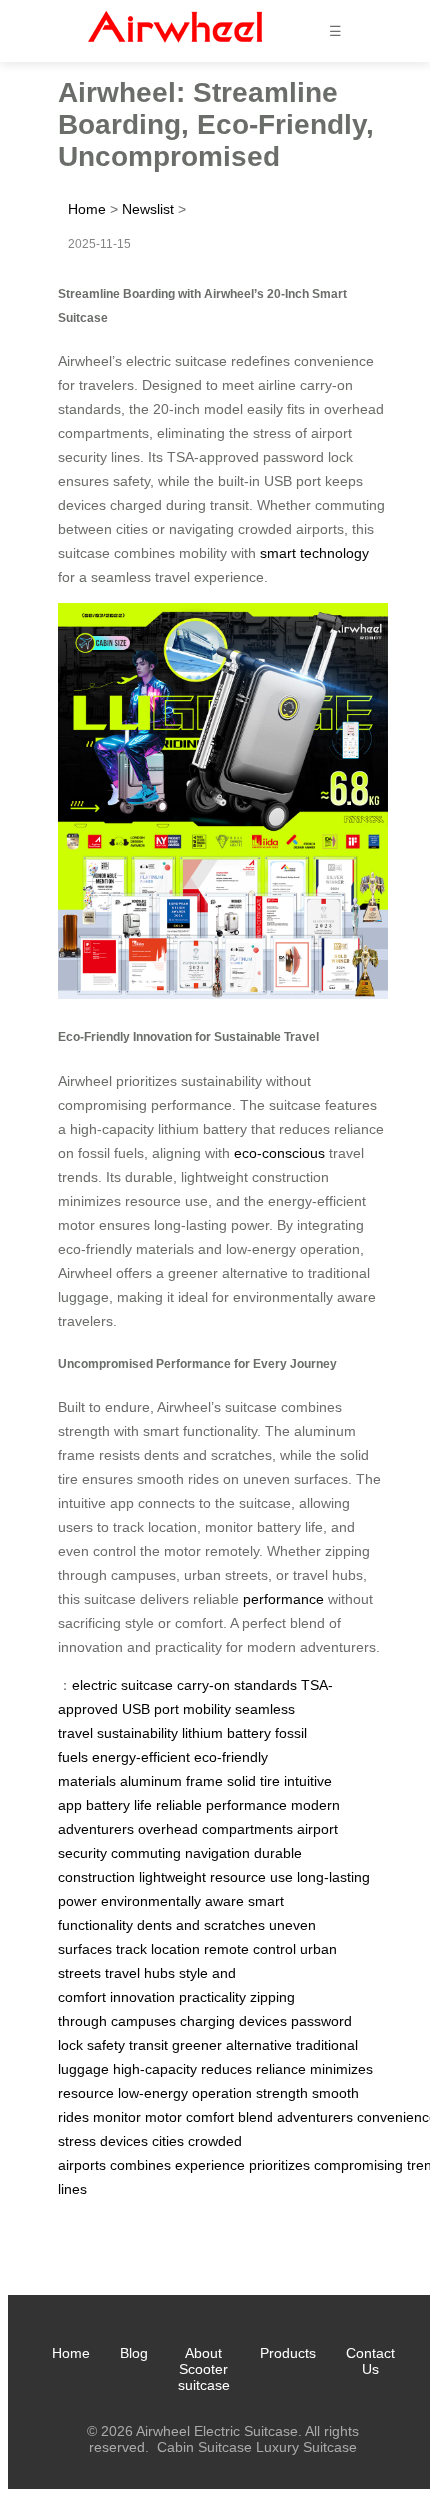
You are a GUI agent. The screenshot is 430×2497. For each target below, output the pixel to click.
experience (210, 2165)
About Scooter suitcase (204, 2369)
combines (140, 2165)
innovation (142, 1997)
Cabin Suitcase (204, 2447)
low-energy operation (185, 2093)
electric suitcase (122, 1685)
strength (282, 2093)
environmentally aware (172, 1901)
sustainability (137, 1733)
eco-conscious (279, 1153)
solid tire (253, 1781)
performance (283, 1599)
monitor (117, 2117)
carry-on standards (237, 1685)
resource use (251, 1877)
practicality (212, 1997)
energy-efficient (141, 1757)
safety (106, 2045)
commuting (146, 1853)
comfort (210, 2117)
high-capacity (155, 2069)
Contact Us (370, 2361)
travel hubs (140, 1973)
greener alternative (232, 2045)
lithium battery (226, 1733)
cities (168, 2141)
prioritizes (279, 2165)
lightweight (172, 1877)
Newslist (148, 209)
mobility (207, 1709)
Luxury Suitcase (306, 2447)
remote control (250, 1949)
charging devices (233, 2021)
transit (148, 2045)
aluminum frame (171, 1781)
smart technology (314, 553)
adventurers (315, 2117)
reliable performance (221, 1805)
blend (255, 2117)
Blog (134, 2353)
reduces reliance (253, 2069)
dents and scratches (201, 1925)
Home (87, 209)
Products (288, 2353)
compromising (358, 2165)
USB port (150, 1709)
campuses (143, 2021)
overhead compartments (215, 1829)
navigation (217, 1853)
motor (163, 2117)
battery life (119, 1805)
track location (158, 1949)
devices (124, 2141)
